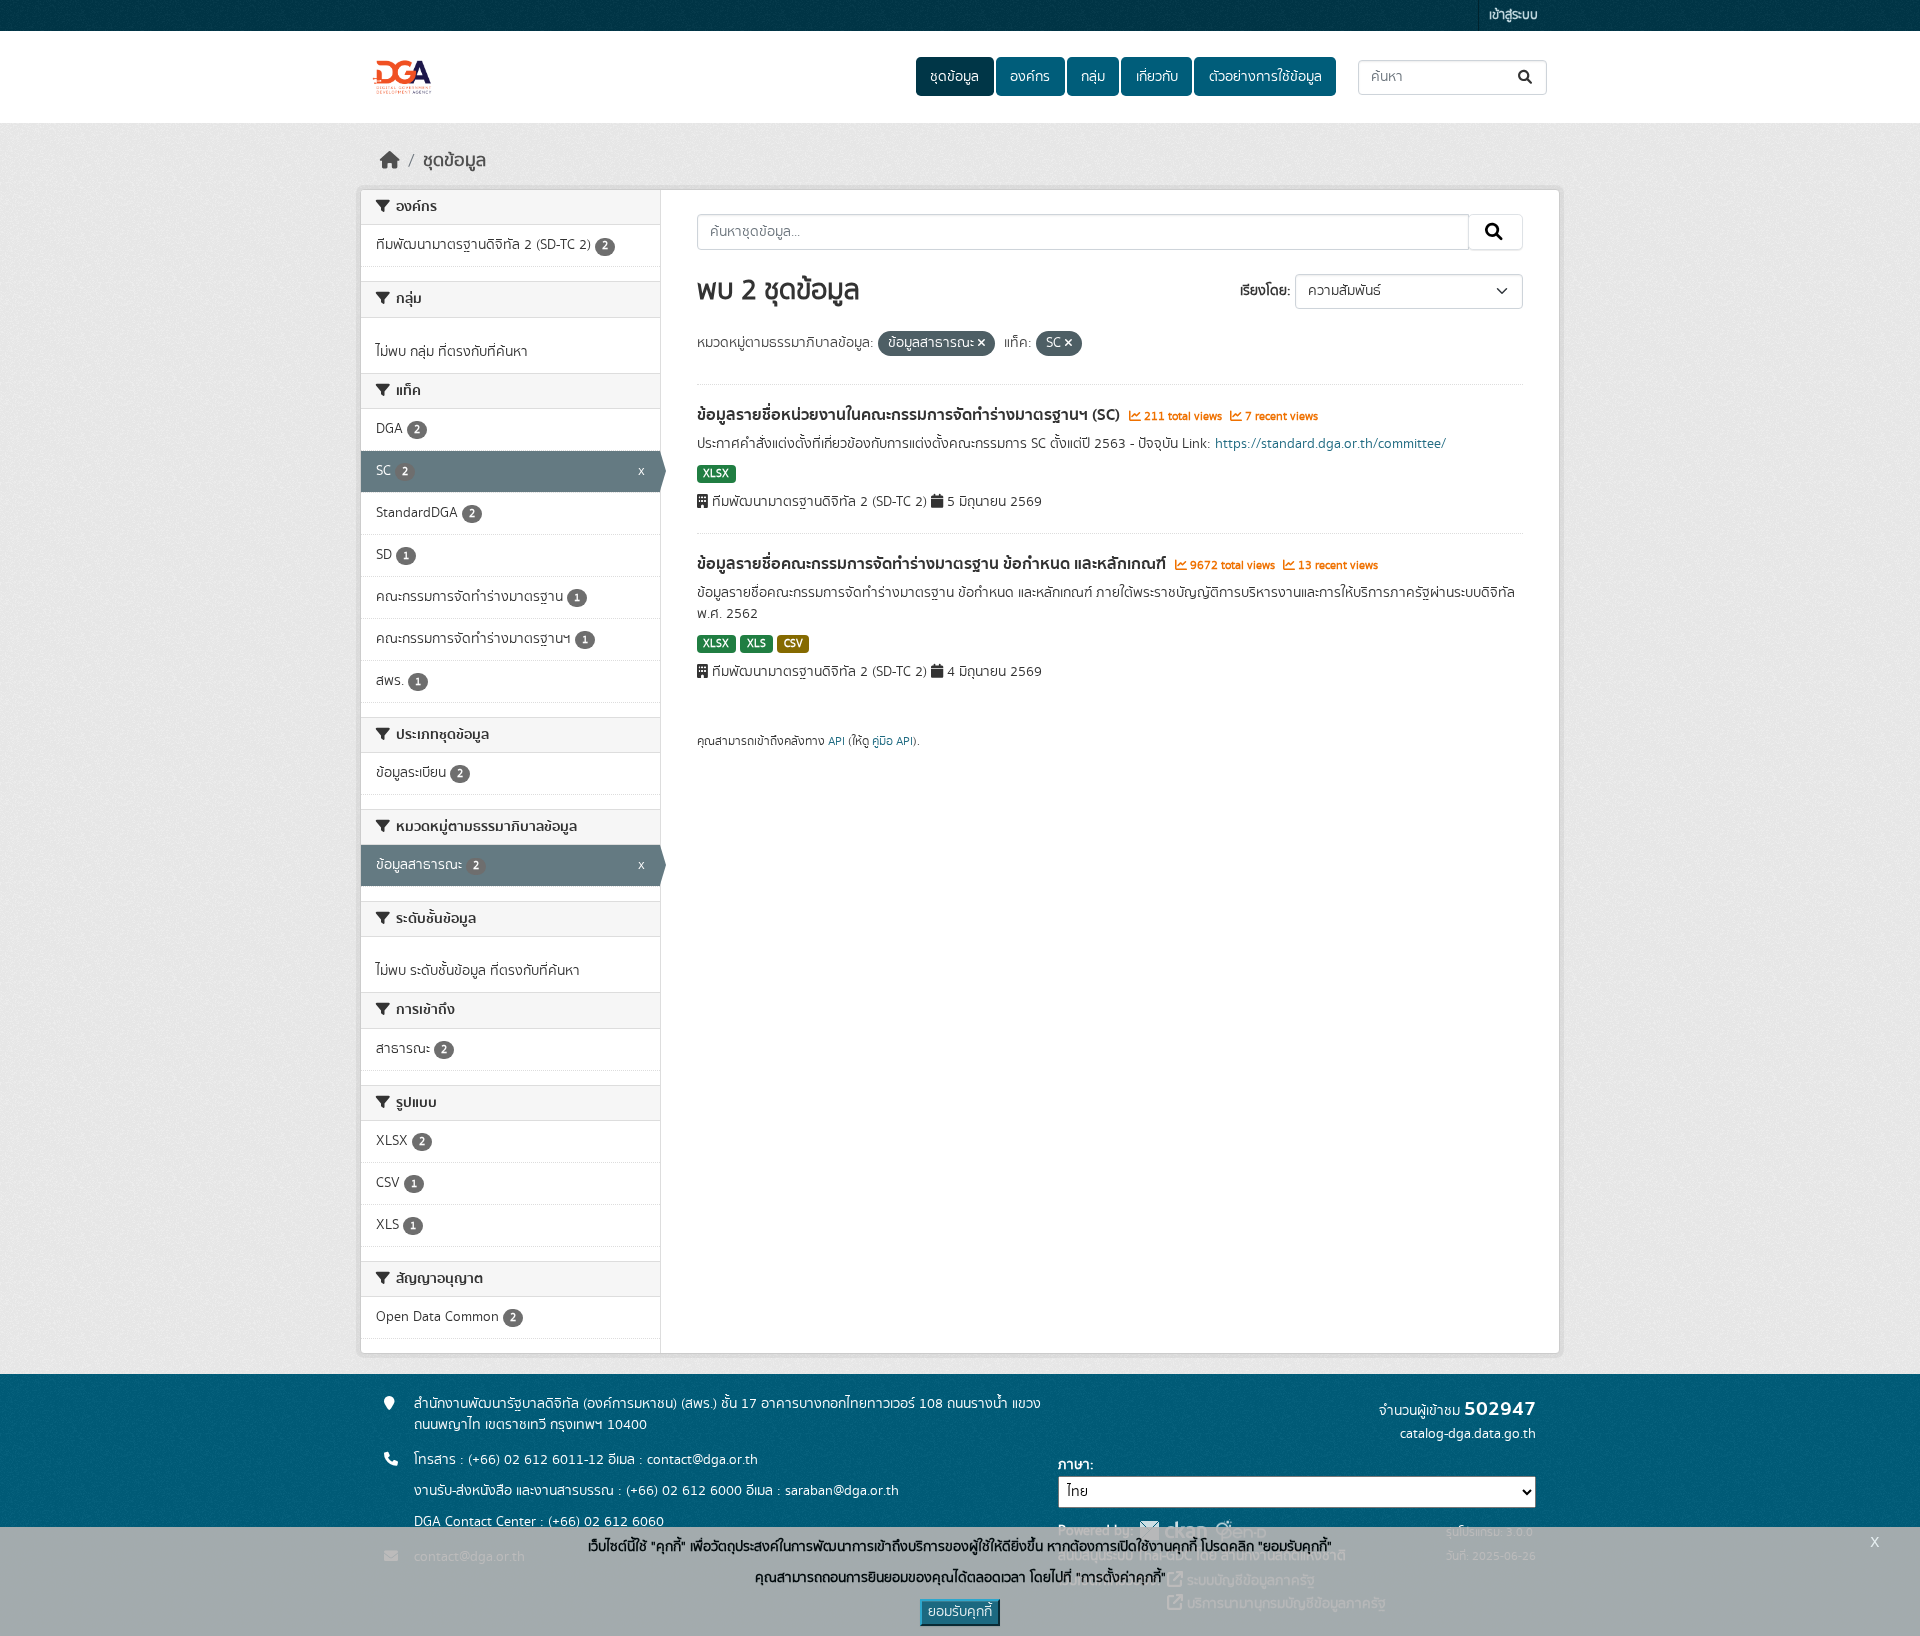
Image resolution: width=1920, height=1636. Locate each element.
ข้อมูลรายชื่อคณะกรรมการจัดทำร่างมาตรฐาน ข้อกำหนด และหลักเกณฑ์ (933, 564)
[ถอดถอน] (981, 344)
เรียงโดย (1263, 291)
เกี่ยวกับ (1157, 77)
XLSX (716, 474)
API (836, 741)
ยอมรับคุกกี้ (960, 1612)
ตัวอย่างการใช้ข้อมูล (1265, 77)
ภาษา (1074, 1465)
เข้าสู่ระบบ (1513, 15)
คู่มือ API (892, 741)
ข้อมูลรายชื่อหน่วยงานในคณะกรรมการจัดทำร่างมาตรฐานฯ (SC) (910, 415)
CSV (793, 644)
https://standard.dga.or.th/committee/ (1330, 444)
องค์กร (1030, 77)
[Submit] (1526, 77)
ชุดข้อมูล (954, 77)
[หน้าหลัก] (390, 161)
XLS (756, 644)
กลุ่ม (1093, 77)
